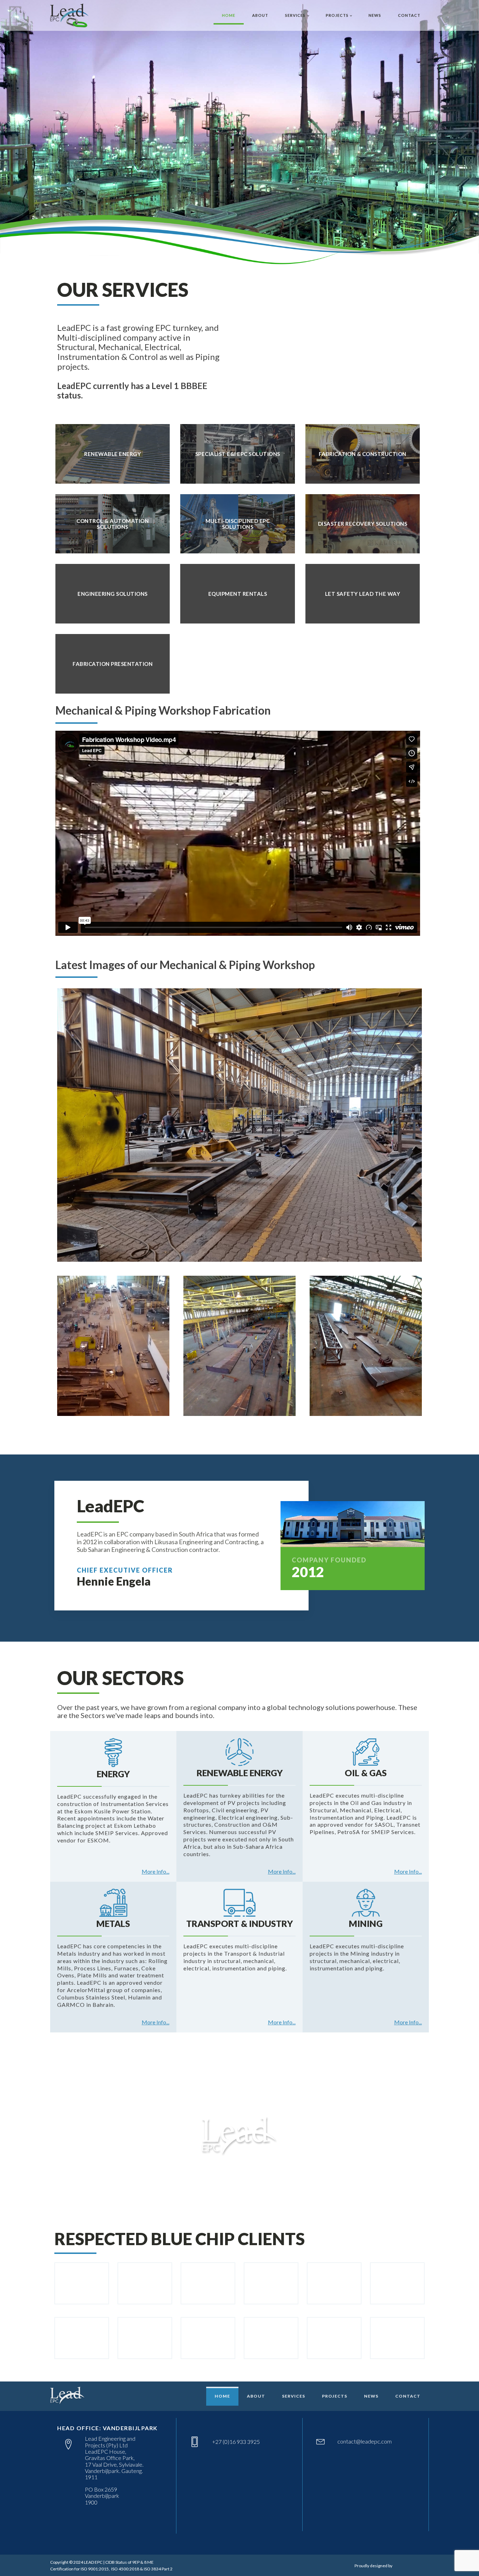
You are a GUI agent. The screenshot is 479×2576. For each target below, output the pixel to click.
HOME (229, 15)
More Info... (156, 1872)
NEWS (375, 15)
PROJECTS (337, 15)
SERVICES (295, 15)
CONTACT (409, 15)
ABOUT (260, 15)
